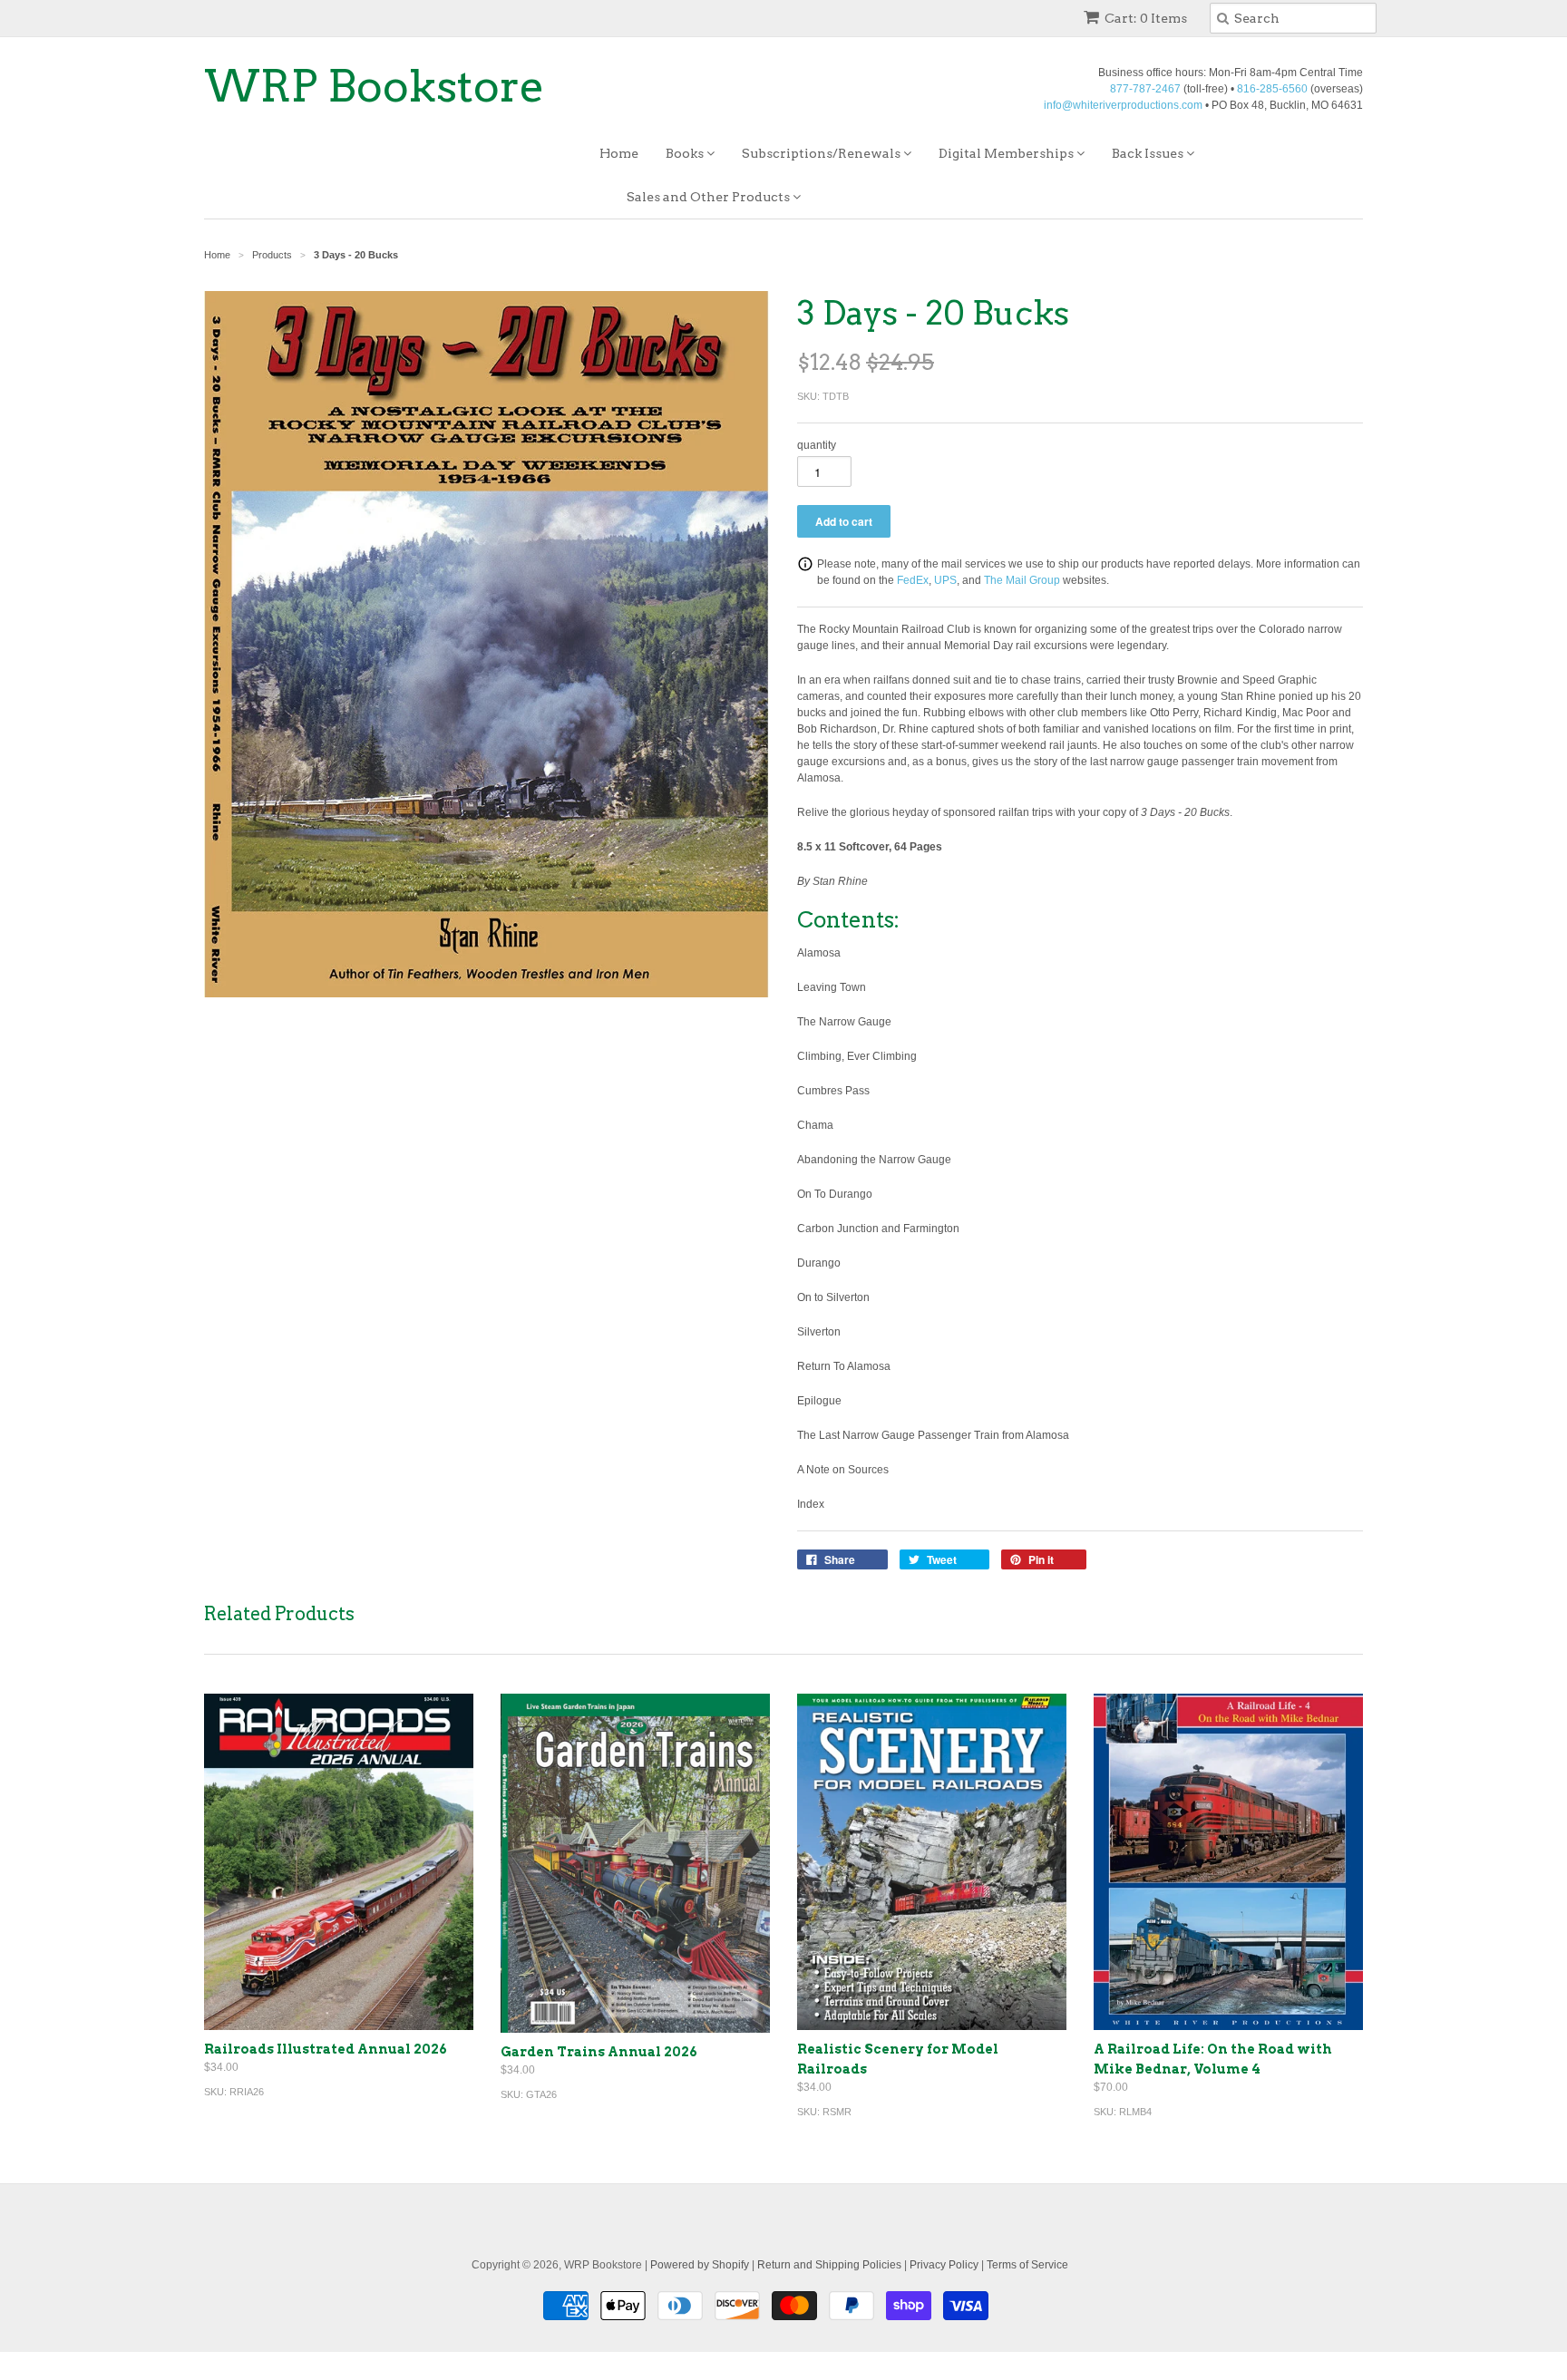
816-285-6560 (1272, 89)
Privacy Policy (944, 2265)
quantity (817, 445)
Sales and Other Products (710, 197)
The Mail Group (1022, 580)
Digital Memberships (1007, 153)
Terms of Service (1027, 2265)
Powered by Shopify (700, 2265)
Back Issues (1149, 153)
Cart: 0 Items (1146, 18)
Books (686, 153)
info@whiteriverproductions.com (1123, 105)
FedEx (913, 580)
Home (619, 153)
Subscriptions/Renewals (822, 153)
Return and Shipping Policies (829, 2265)
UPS (945, 580)
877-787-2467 (1145, 89)
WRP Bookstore (375, 86)
